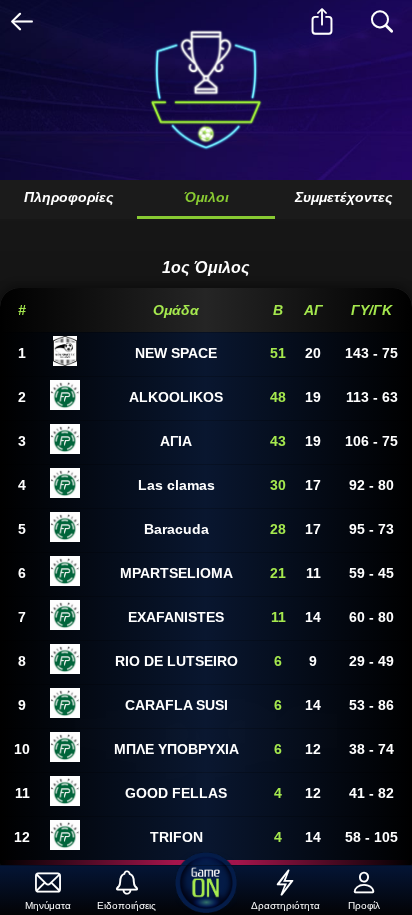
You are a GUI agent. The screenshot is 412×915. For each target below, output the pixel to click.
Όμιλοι (206, 197)
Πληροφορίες (68, 197)
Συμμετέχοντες (343, 197)
